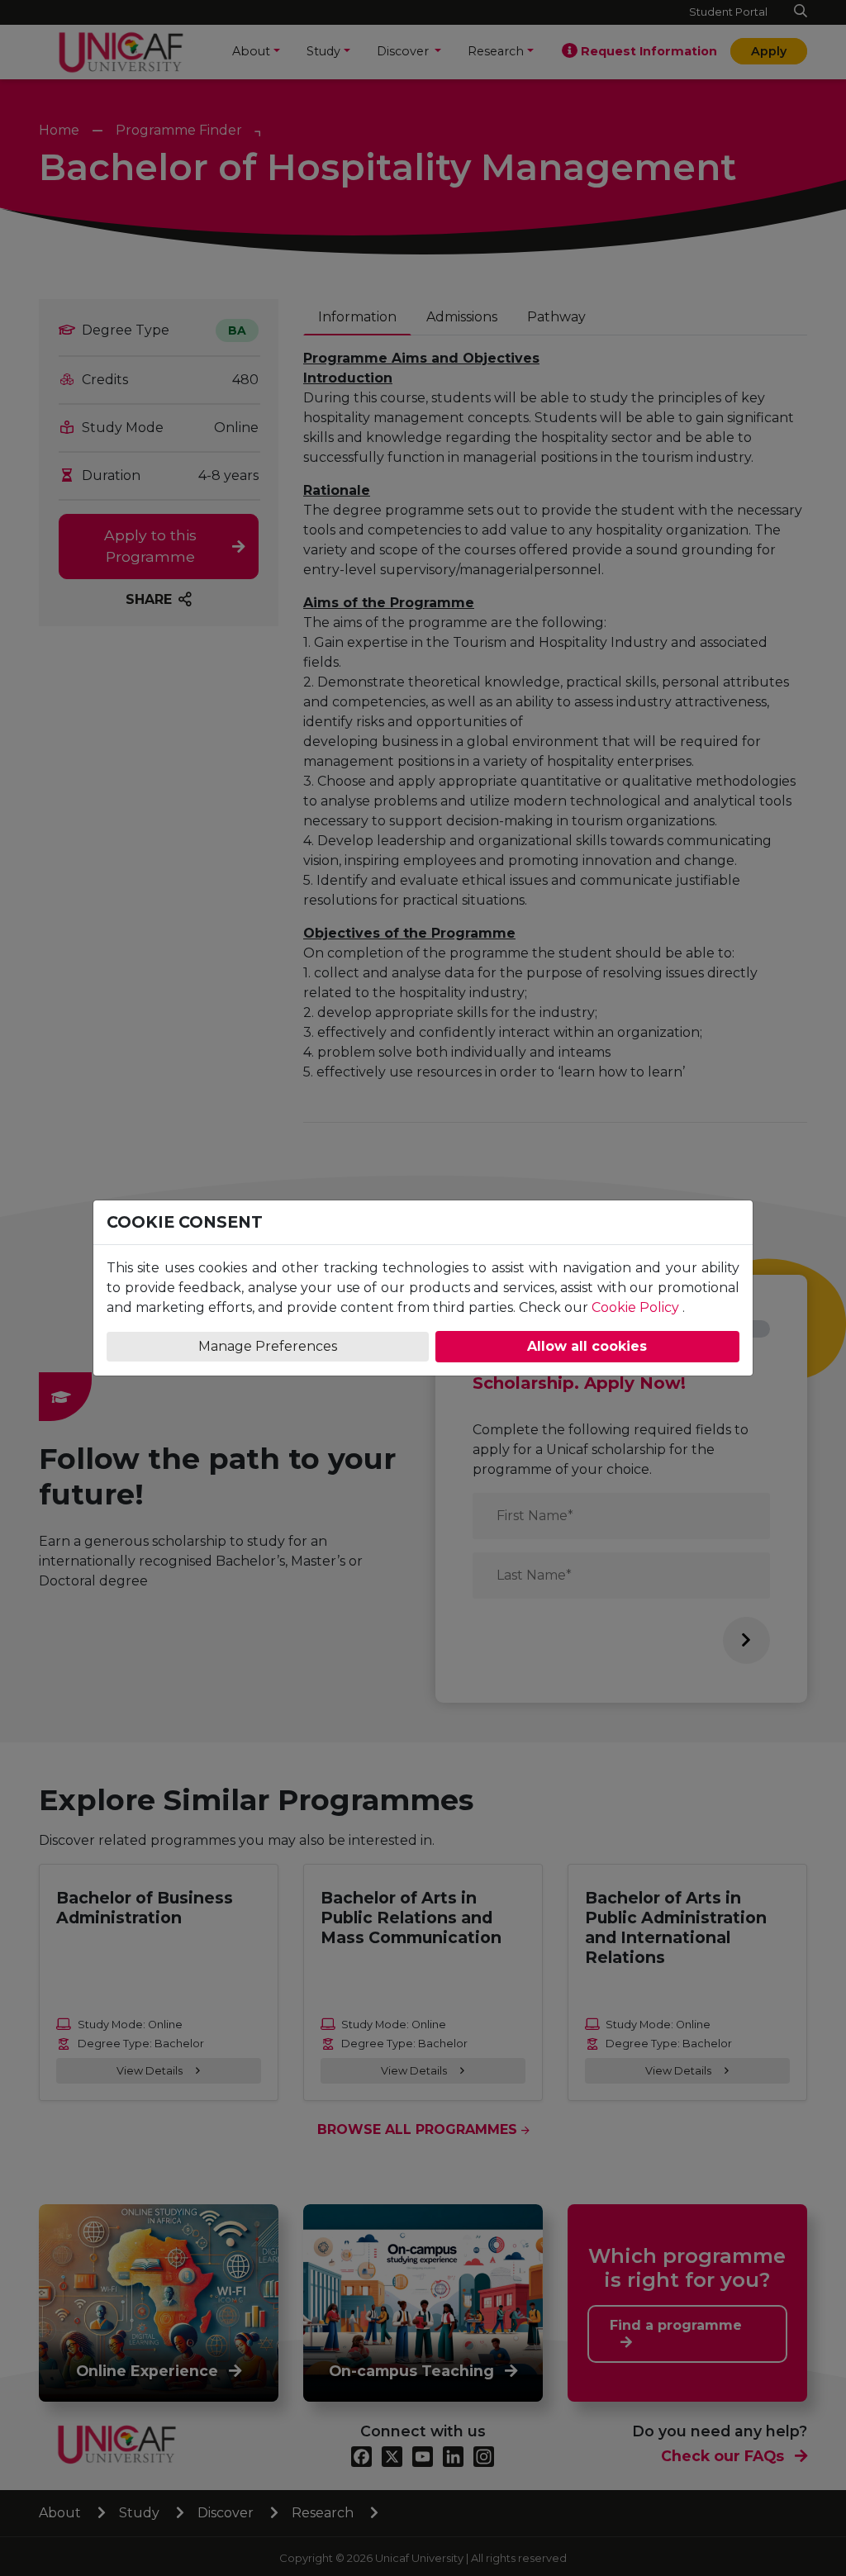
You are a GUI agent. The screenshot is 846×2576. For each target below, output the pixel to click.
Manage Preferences (268, 1346)
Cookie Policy (635, 1307)
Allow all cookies (587, 1346)
